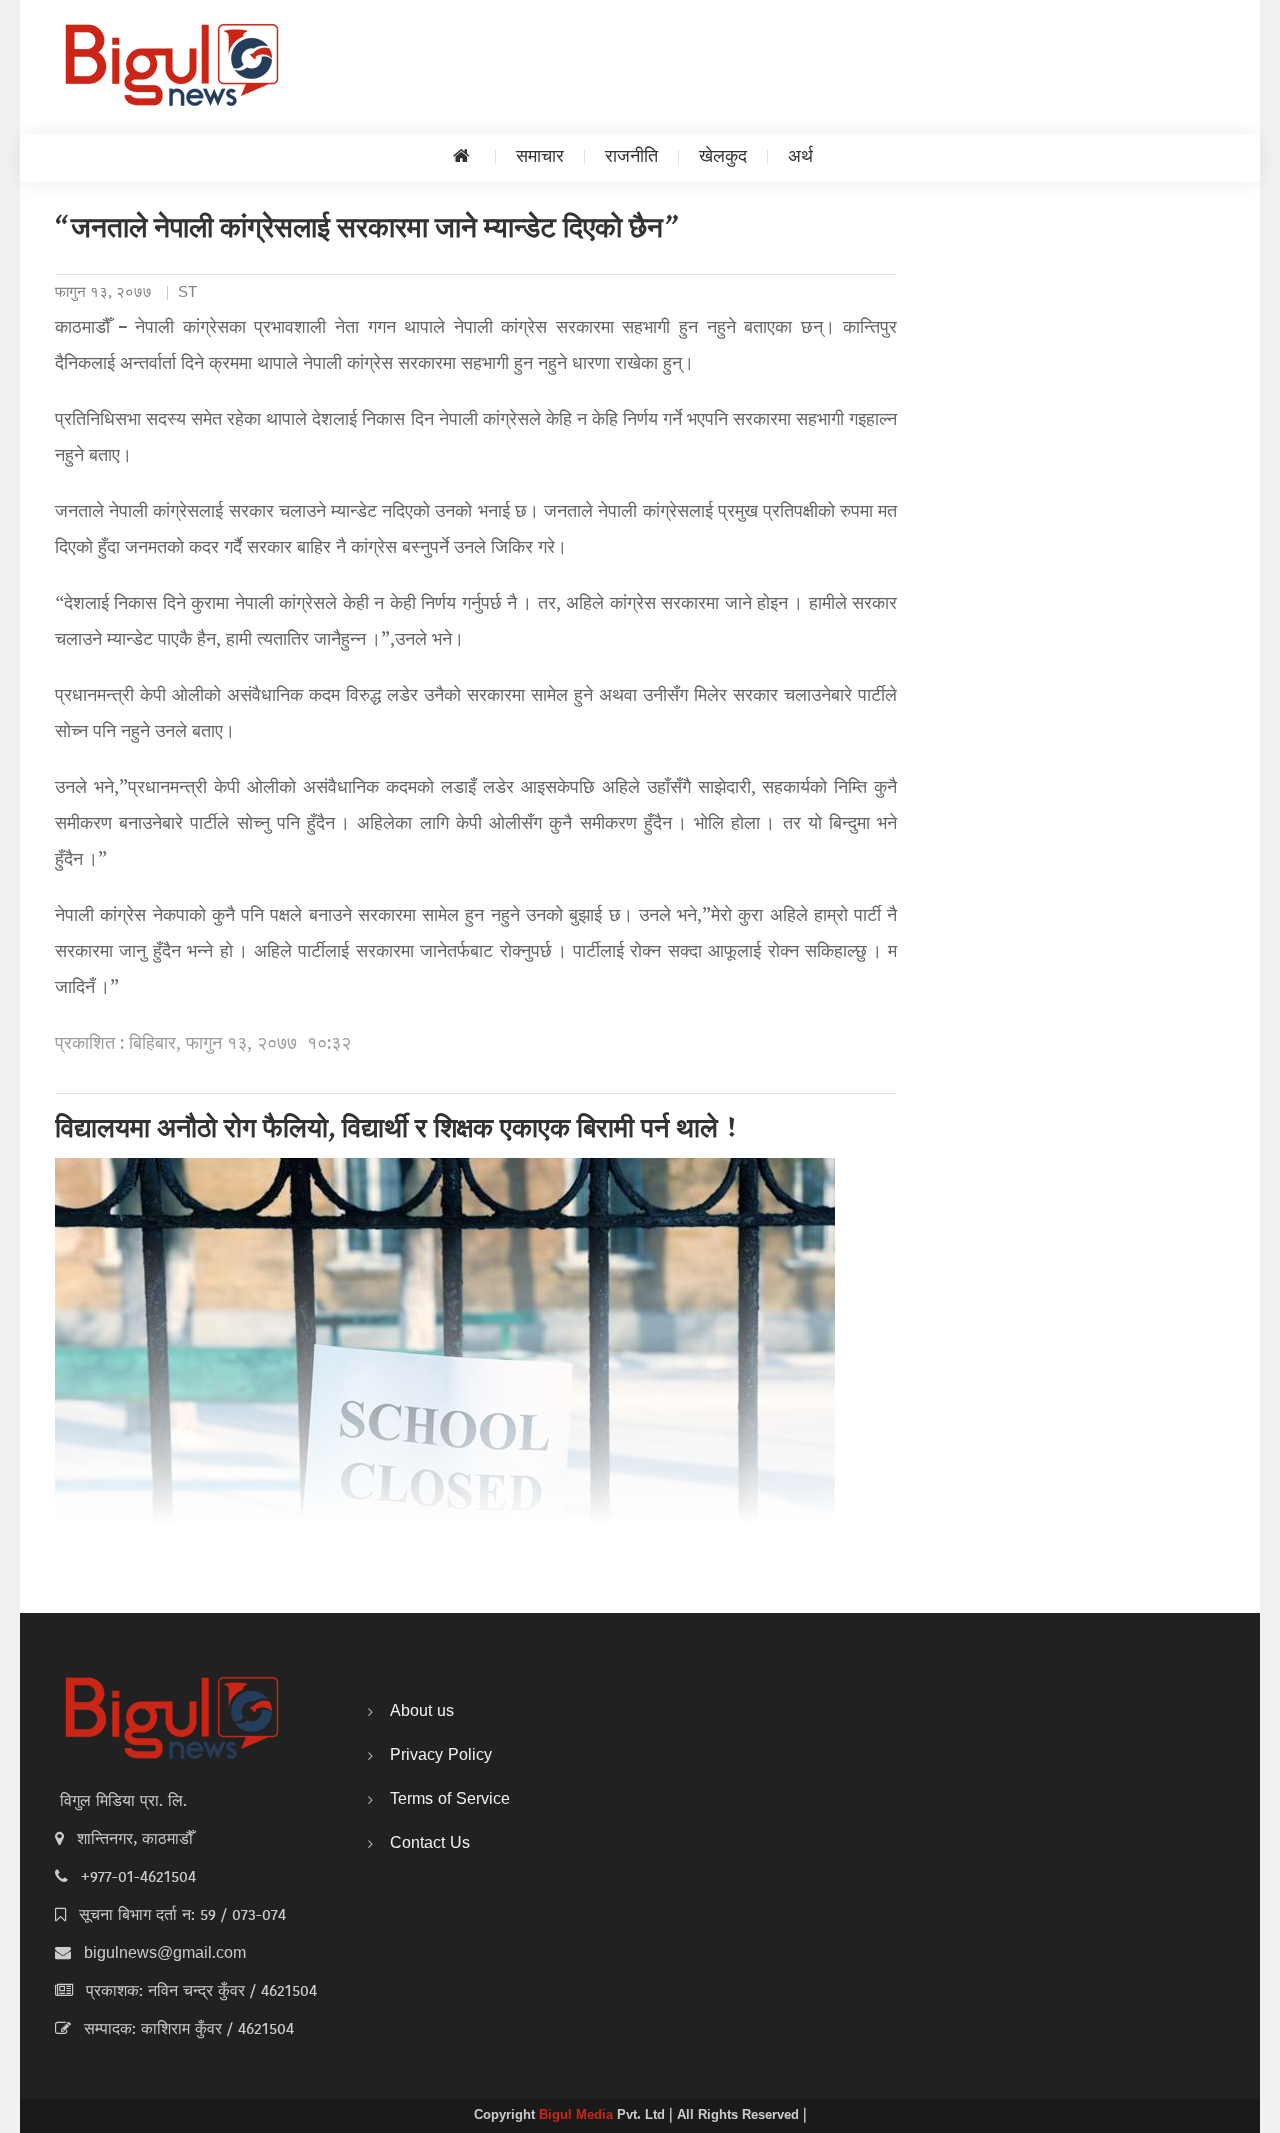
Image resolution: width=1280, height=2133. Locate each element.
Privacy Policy (441, 1756)
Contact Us (430, 1844)
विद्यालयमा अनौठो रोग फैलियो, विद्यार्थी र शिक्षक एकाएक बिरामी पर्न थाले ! (397, 1131)
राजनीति (631, 157)
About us (422, 1712)
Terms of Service (450, 1800)
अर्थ (800, 157)
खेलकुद (723, 157)
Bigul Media (578, 2116)
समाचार (540, 157)
